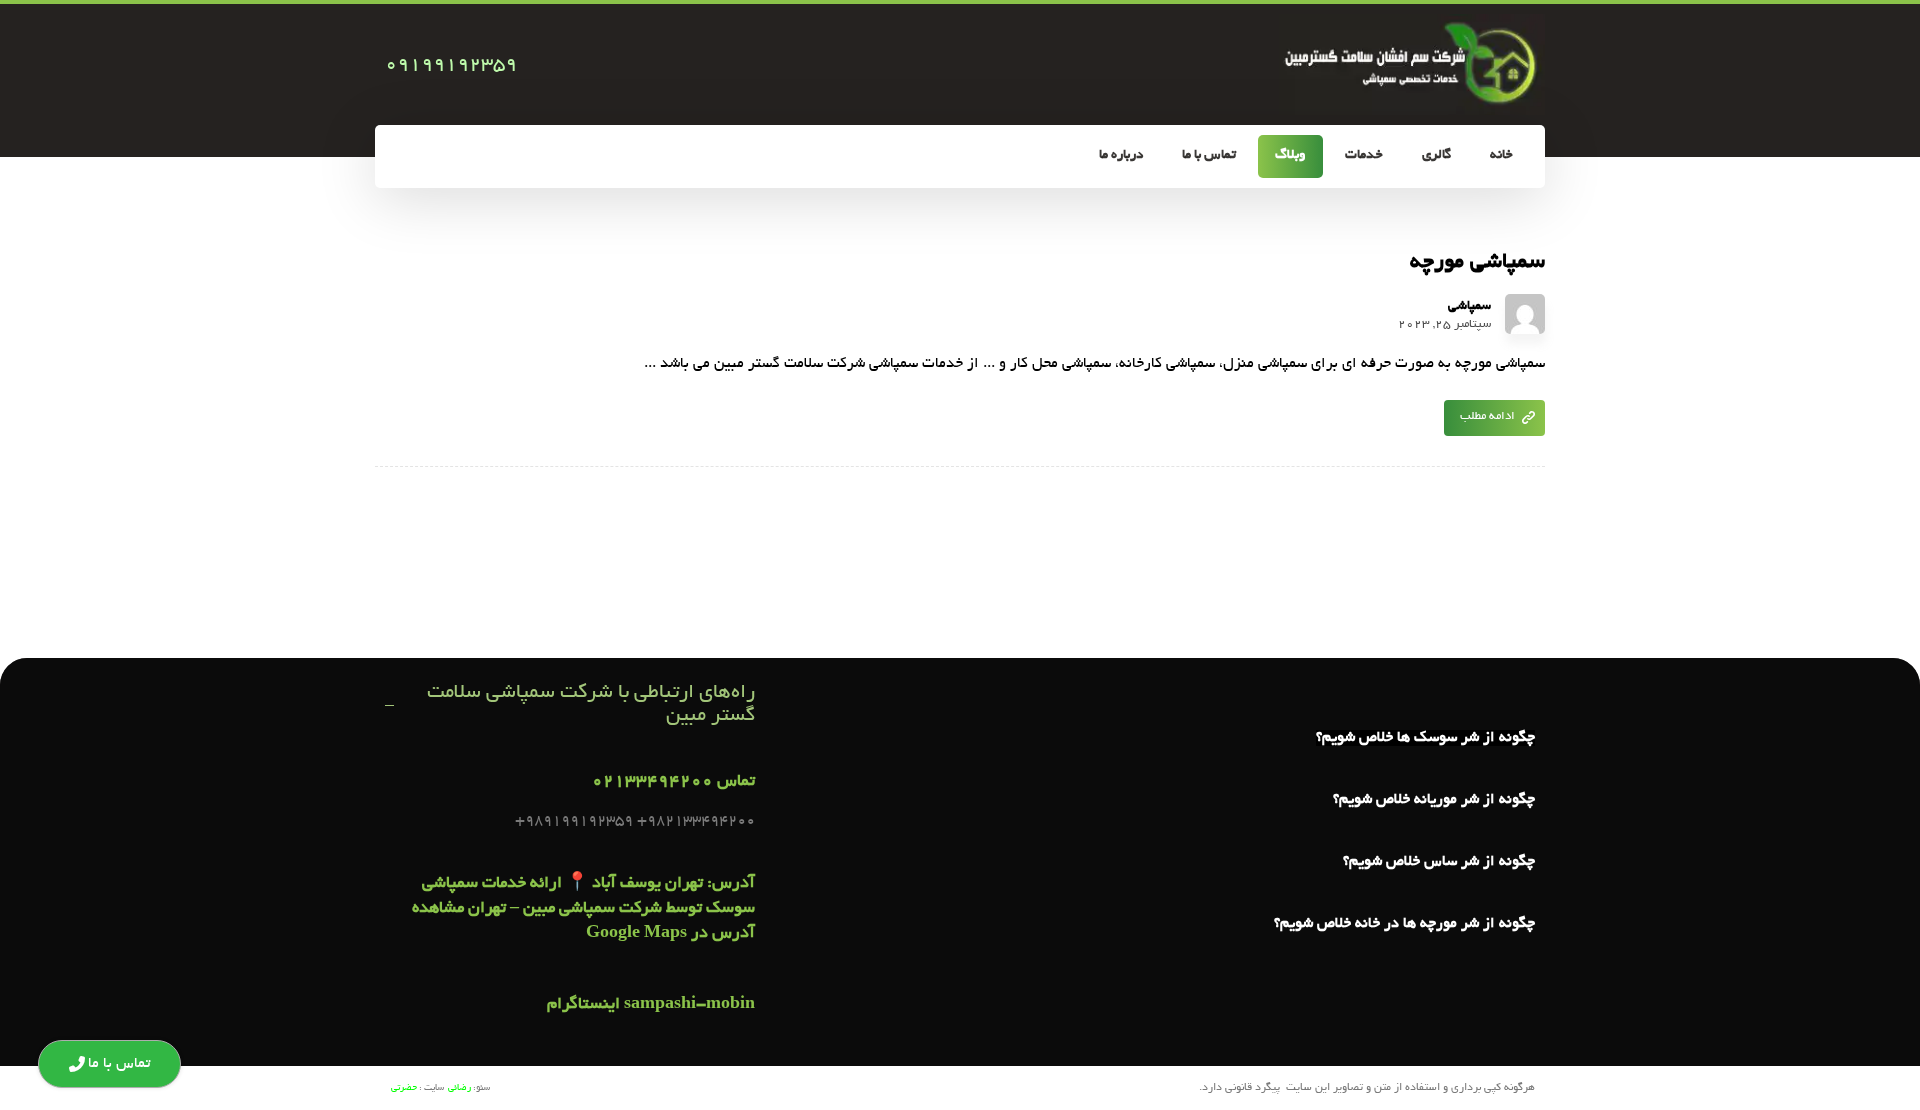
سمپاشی (1469, 307)
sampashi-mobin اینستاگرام (651, 1005)
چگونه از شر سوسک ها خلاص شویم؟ (1425, 738)
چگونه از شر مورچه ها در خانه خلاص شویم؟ (1404, 924)
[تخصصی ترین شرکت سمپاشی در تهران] (1412, 64)
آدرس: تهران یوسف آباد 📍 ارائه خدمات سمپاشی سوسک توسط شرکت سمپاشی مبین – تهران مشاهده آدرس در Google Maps (583, 909)
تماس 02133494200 (673, 782)
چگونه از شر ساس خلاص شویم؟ (1439, 862)
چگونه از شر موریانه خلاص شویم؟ (1434, 800)
